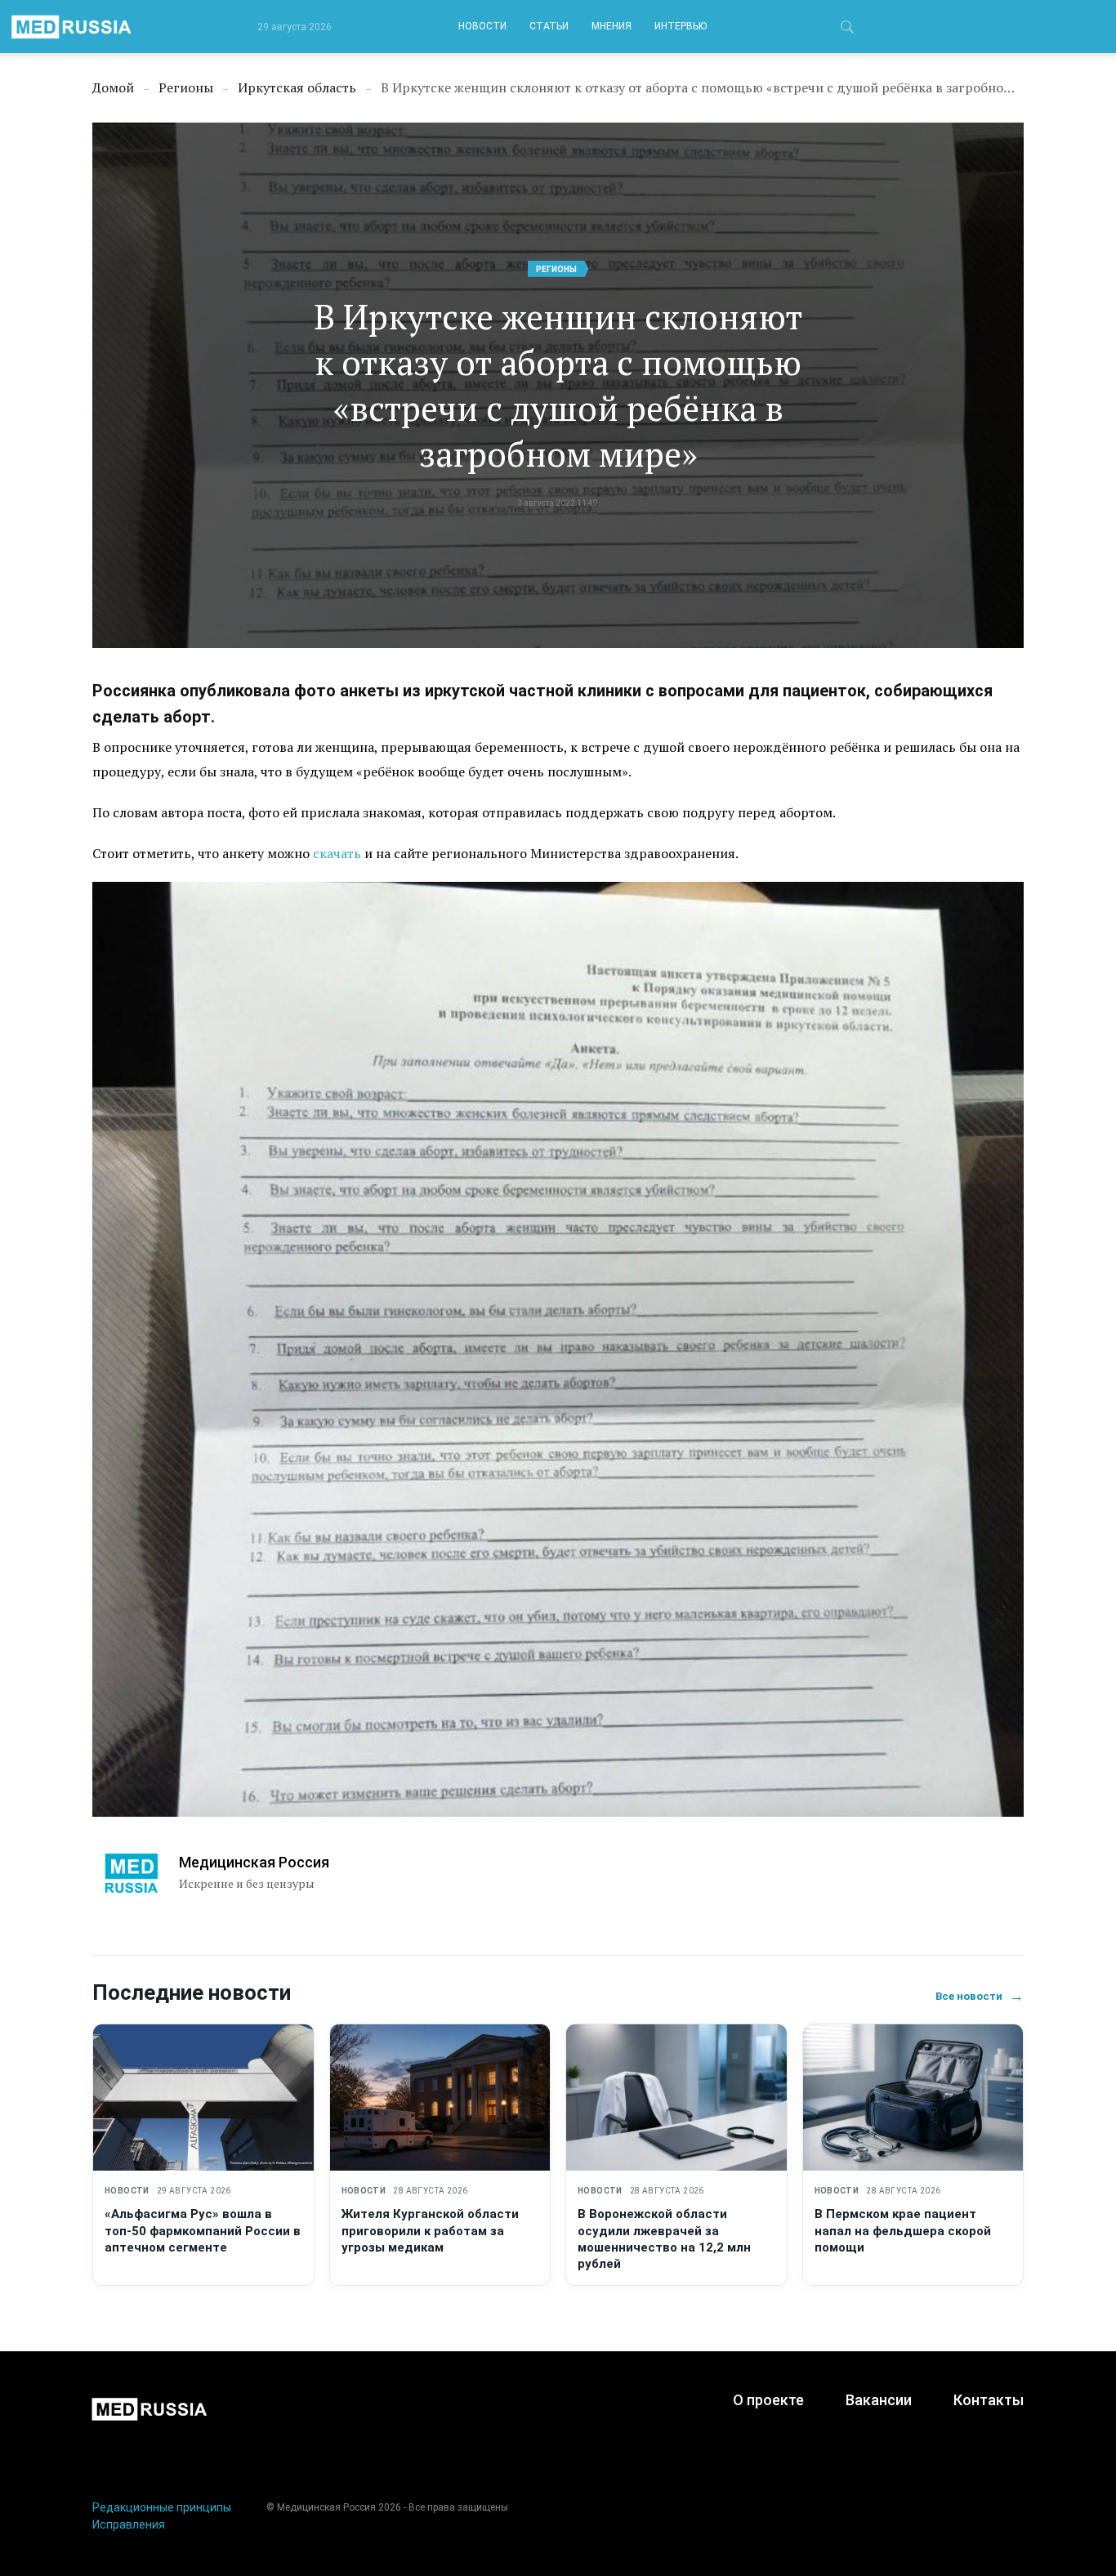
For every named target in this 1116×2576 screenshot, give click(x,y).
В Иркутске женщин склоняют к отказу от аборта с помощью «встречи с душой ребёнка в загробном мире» (558, 385)
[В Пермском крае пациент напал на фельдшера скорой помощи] (913, 2098)
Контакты (989, 2400)
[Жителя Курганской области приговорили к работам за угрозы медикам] (440, 2098)
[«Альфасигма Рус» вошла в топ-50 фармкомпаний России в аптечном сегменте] (203, 2098)
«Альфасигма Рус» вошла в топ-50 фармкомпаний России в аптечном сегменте (203, 2231)
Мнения (612, 26)
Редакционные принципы (162, 2507)
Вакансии (879, 2400)
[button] (847, 29)
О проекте (768, 2400)
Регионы (556, 269)
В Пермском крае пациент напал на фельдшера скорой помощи (903, 2231)
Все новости (980, 1996)
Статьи (549, 26)
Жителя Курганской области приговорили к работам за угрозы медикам (430, 2231)
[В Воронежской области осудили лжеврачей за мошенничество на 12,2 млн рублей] (676, 2098)
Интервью (681, 26)
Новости (482, 26)
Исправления (129, 2525)
